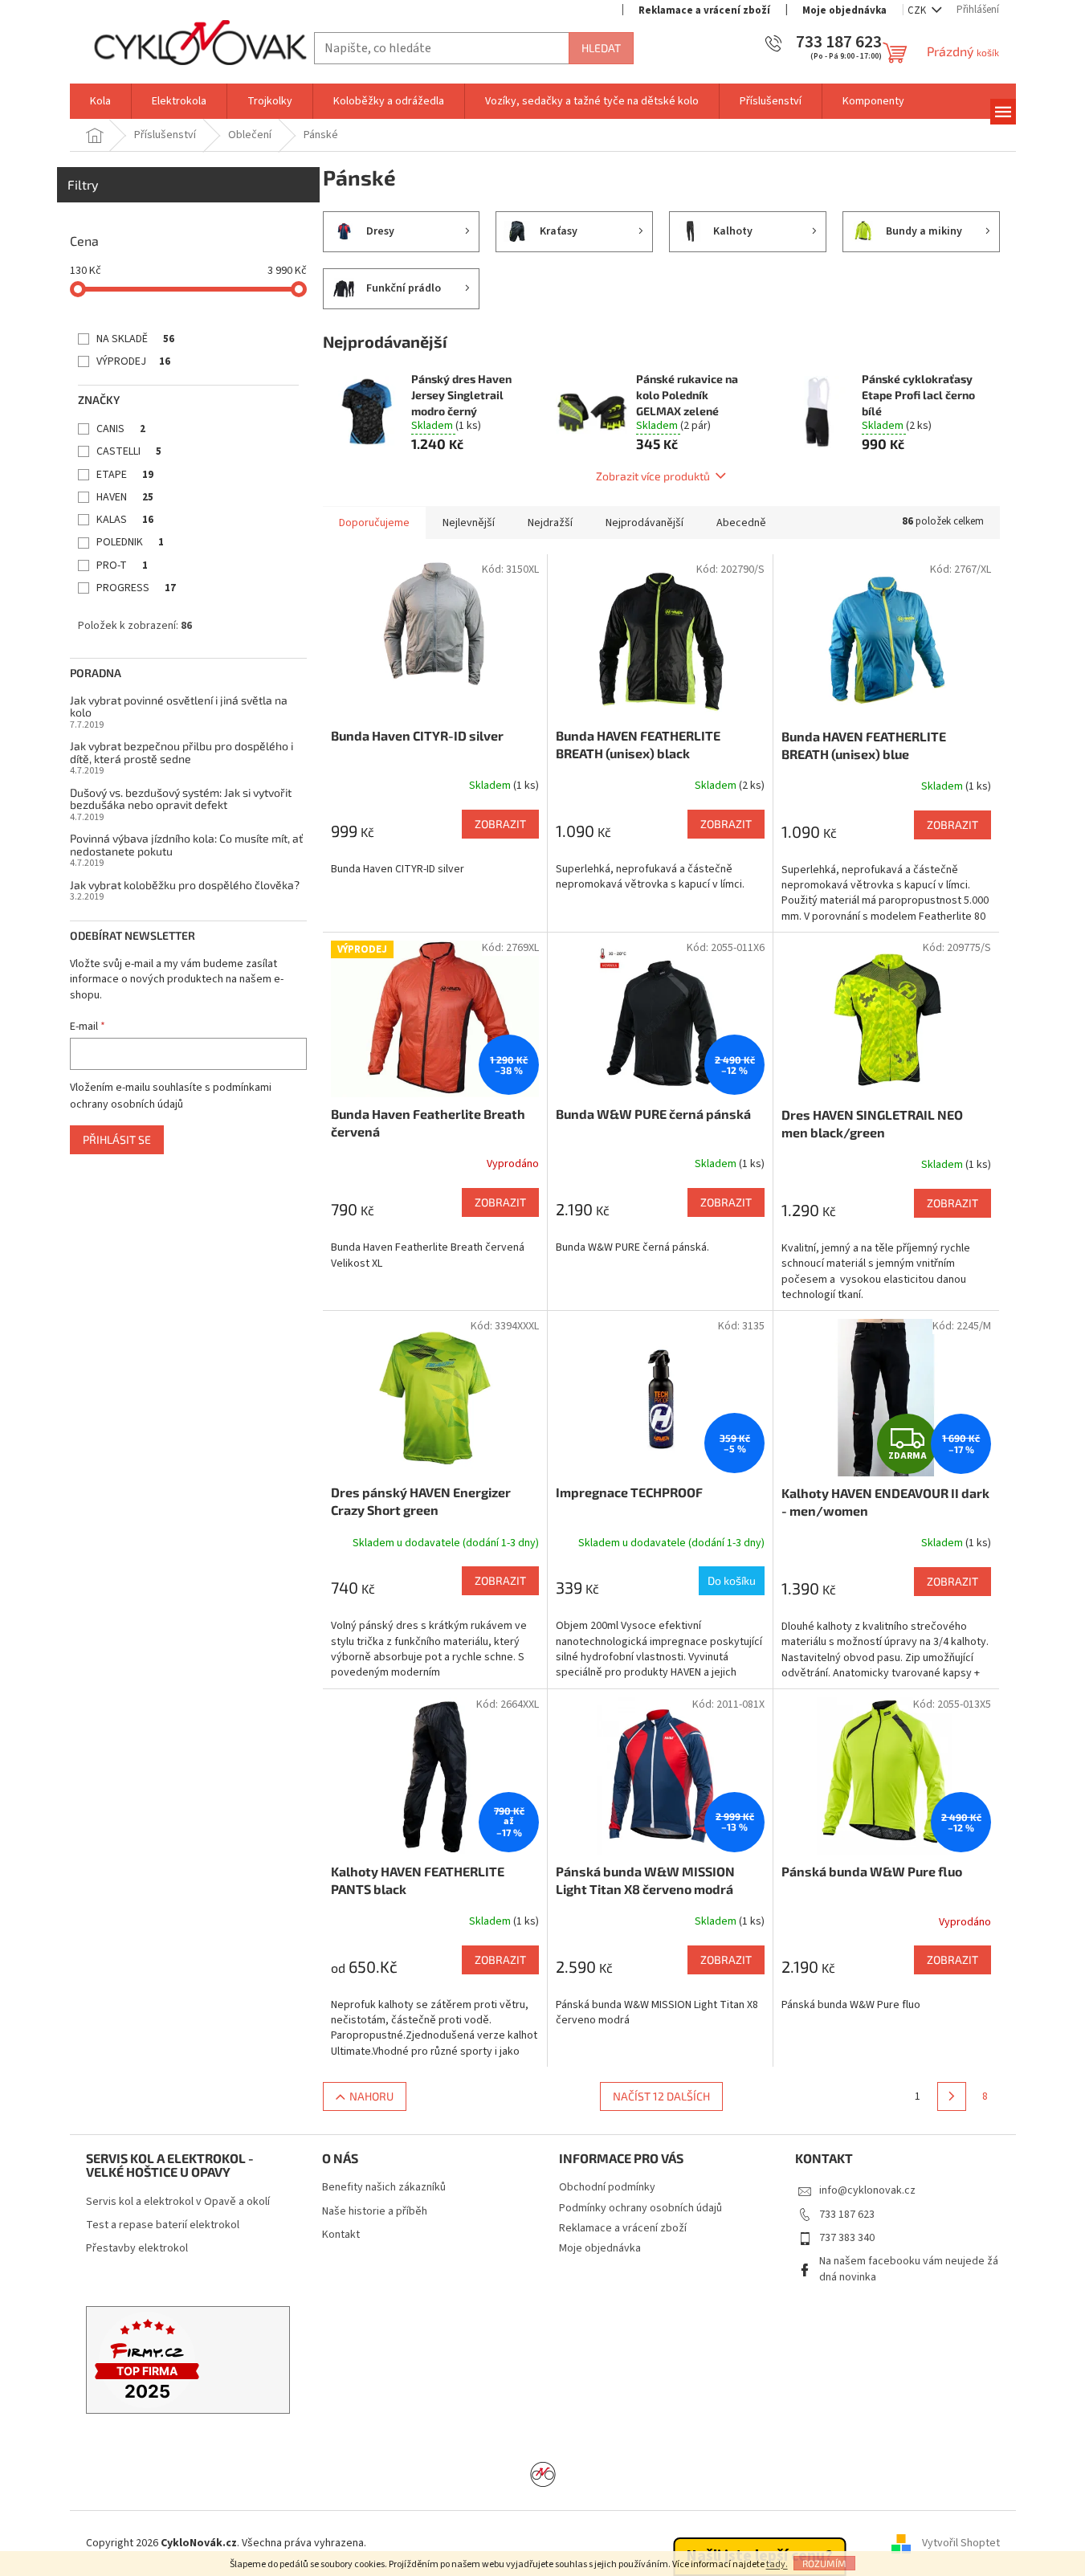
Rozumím (824, 2563)
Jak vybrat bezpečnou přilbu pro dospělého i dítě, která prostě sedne (182, 752)
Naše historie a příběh (375, 2212)
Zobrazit (500, 824)
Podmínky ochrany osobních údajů (640, 2208)
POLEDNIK (130, 542)
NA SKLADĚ (135, 339)
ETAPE (125, 475)
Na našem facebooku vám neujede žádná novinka (909, 2269)
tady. (777, 2564)
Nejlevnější (469, 523)
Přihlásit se (117, 1139)
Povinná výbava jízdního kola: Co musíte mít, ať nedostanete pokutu (186, 845)
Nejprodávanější (644, 523)
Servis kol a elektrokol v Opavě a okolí (178, 2202)
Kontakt (341, 2235)
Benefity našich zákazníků (384, 2188)
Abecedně (741, 523)
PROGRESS (136, 588)
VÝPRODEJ (133, 361)
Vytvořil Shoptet (961, 2543)
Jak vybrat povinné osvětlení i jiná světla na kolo (179, 706)
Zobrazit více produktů (653, 476)
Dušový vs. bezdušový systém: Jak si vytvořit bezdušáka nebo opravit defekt (181, 799)
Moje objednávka (844, 10)
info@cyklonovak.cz (867, 2190)
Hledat (601, 48)
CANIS (121, 429)
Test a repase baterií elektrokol (163, 2225)
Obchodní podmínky (607, 2187)
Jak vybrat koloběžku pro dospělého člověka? (185, 885)
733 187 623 (847, 2215)
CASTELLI (129, 451)
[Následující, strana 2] (952, 2096)
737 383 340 (847, 2238)
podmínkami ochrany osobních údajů (171, 1096)
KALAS (125, 520)
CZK (918, 10)
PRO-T (122, 565)
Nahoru (371, 2096)
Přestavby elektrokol (137, 2249)
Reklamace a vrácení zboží (704, 10)
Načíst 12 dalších (661, 2096)
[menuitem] (100, 101)
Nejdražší (550, 523)
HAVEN (125, 497)
